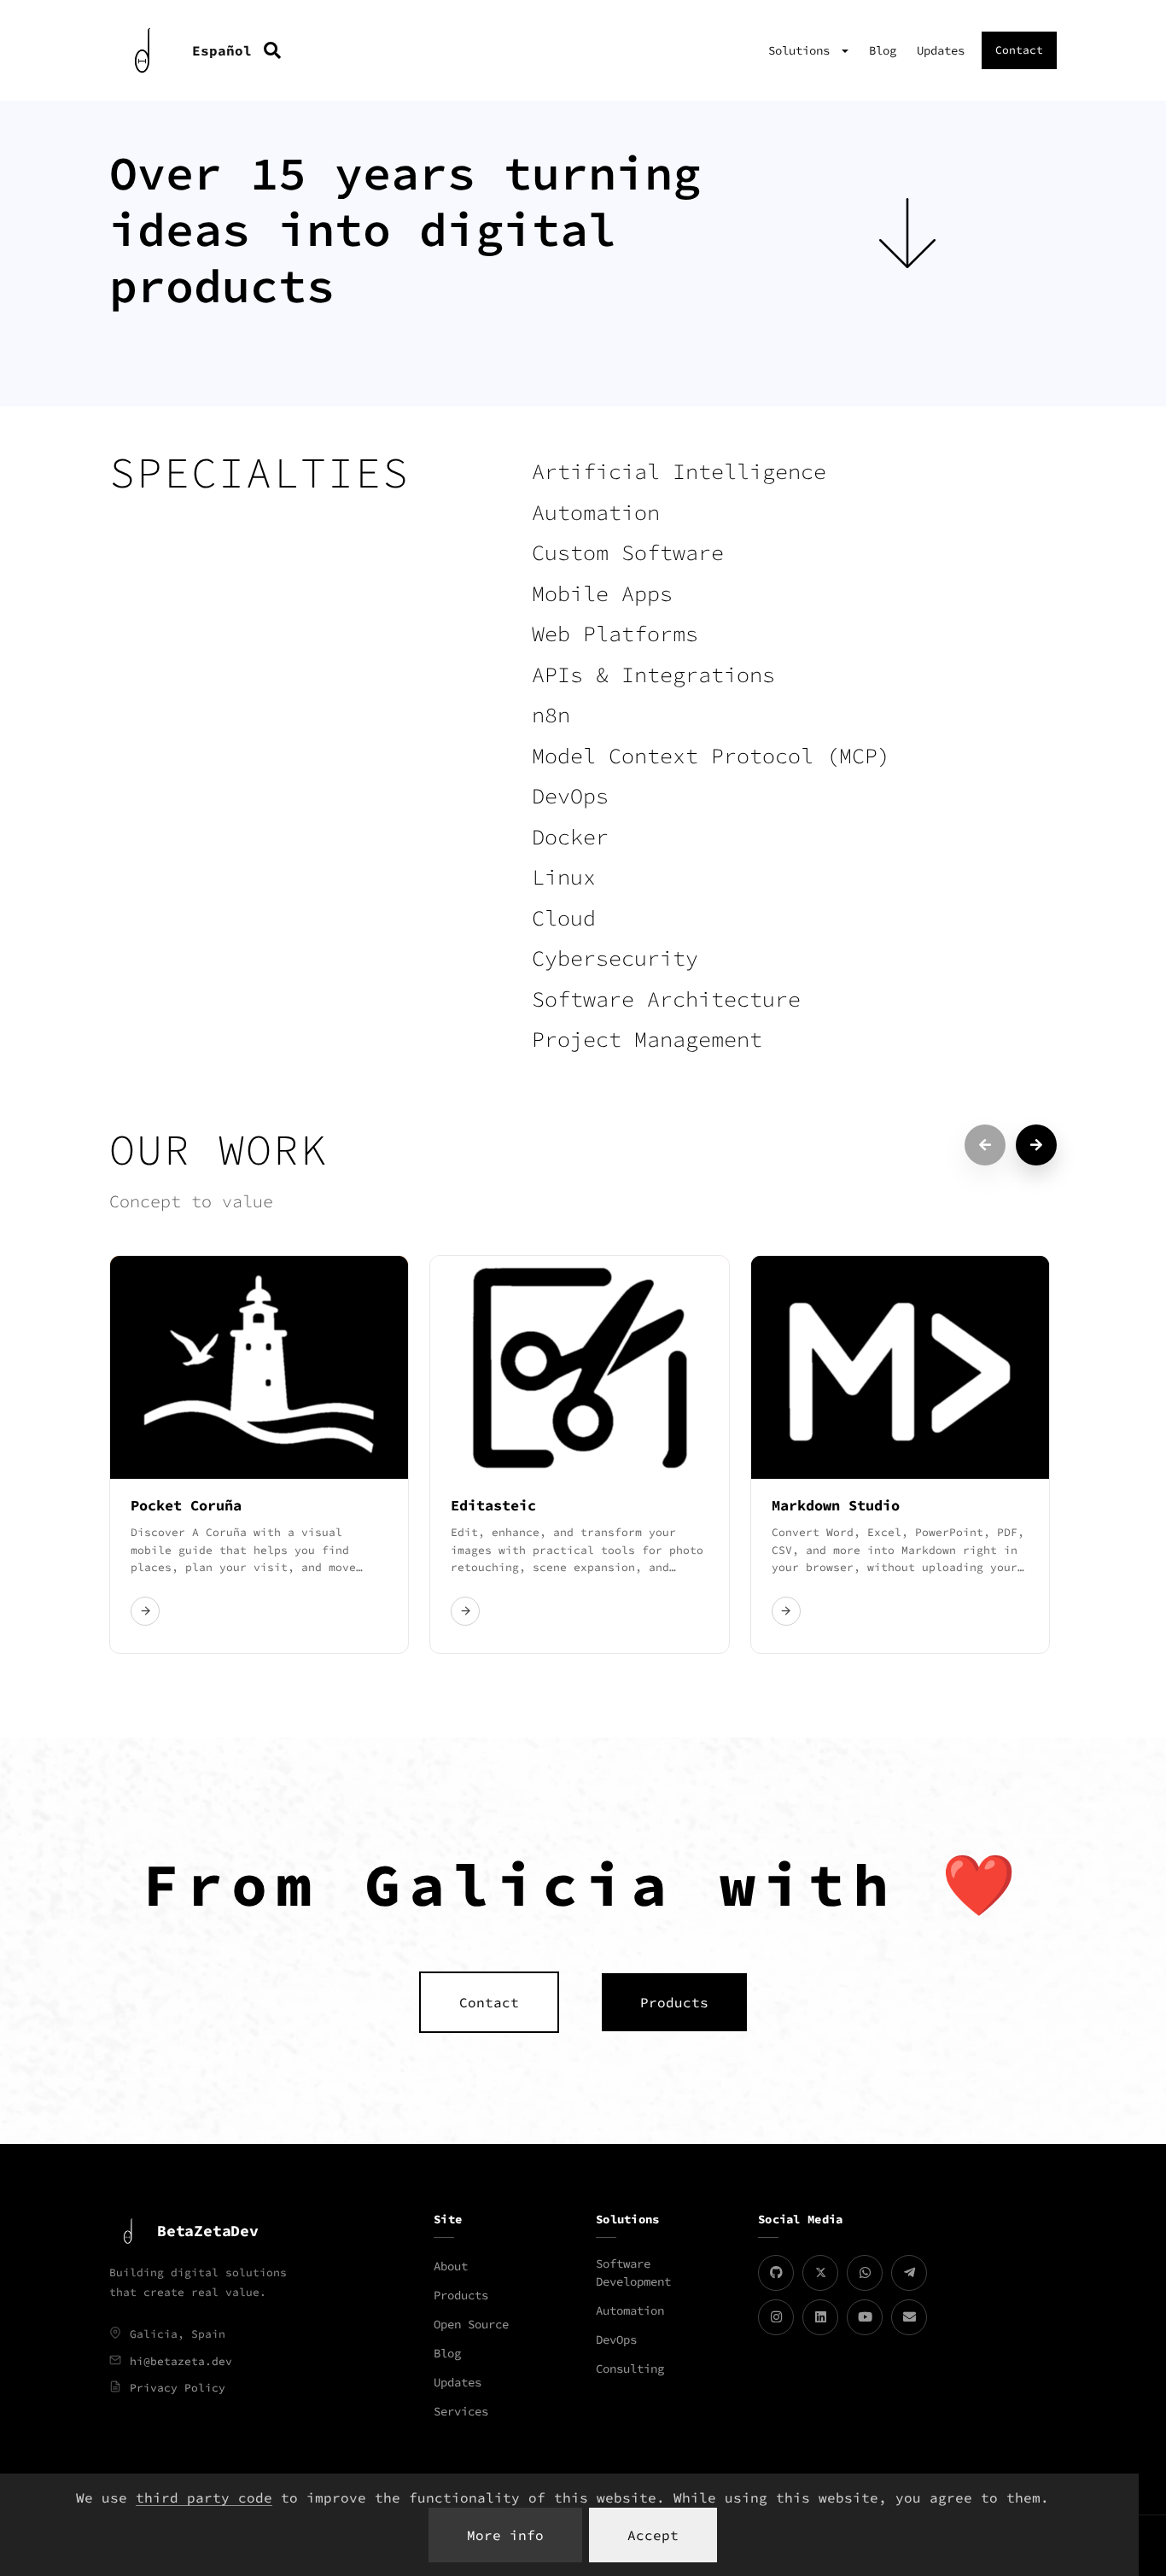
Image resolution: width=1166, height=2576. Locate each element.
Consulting (630, 2369)
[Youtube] (865, 2317)
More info (505, 2535)
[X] (820, 2273)
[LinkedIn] (820, 2317)
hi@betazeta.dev (181, 2361)
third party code (204, 2497)
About (451, 2266)
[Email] (909, 2317)
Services (461, 2411)
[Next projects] (1036, 1145)
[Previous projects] (985, 1145)
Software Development (633, 2272)
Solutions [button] (802, 50)
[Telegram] (909, 2273)
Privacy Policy (178, 2388)
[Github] (776, 2273)
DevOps (616, 2339)
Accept (653, 2535)
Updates (941, 50)
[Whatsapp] (865, 2273)
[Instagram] (776, 2317)
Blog (883, 50)
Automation (630, 2310)
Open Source (471, 2324)
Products (461, 2295)
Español (222, 50)
